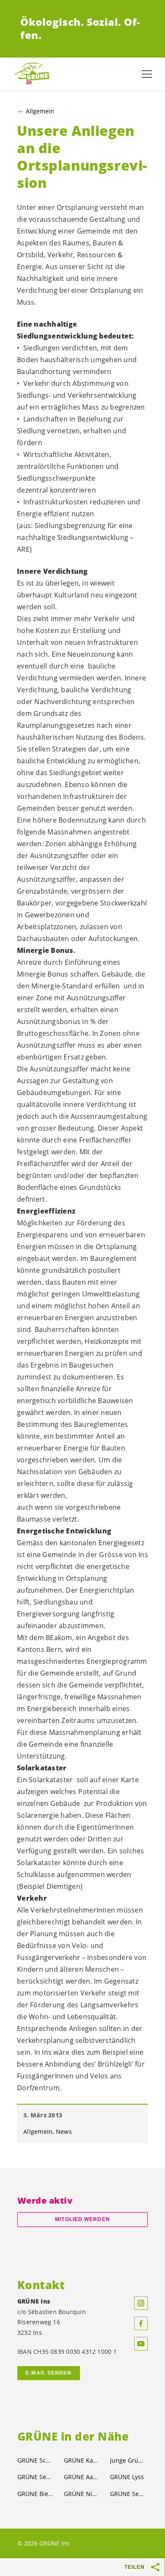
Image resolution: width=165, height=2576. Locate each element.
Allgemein (40, 111)
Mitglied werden (82, 2219)
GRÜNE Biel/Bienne (36, 2494)
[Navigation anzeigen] (147, 74)
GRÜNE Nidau (82, 2494)
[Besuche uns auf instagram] (141, 2303)
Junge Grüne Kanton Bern (128, 2460)
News (64, 2132)
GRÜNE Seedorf (128, 2494)
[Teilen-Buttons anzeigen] (156, 2567)
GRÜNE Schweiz (36, 2460)
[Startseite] (34, 74)
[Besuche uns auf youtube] (141, 2344)
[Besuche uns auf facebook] (141, 2323)
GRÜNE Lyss (127, 2477)
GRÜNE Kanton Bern (82, 2460)
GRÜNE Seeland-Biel (36, 2477)
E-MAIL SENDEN (48, 2373)
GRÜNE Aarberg (82, 2477)
